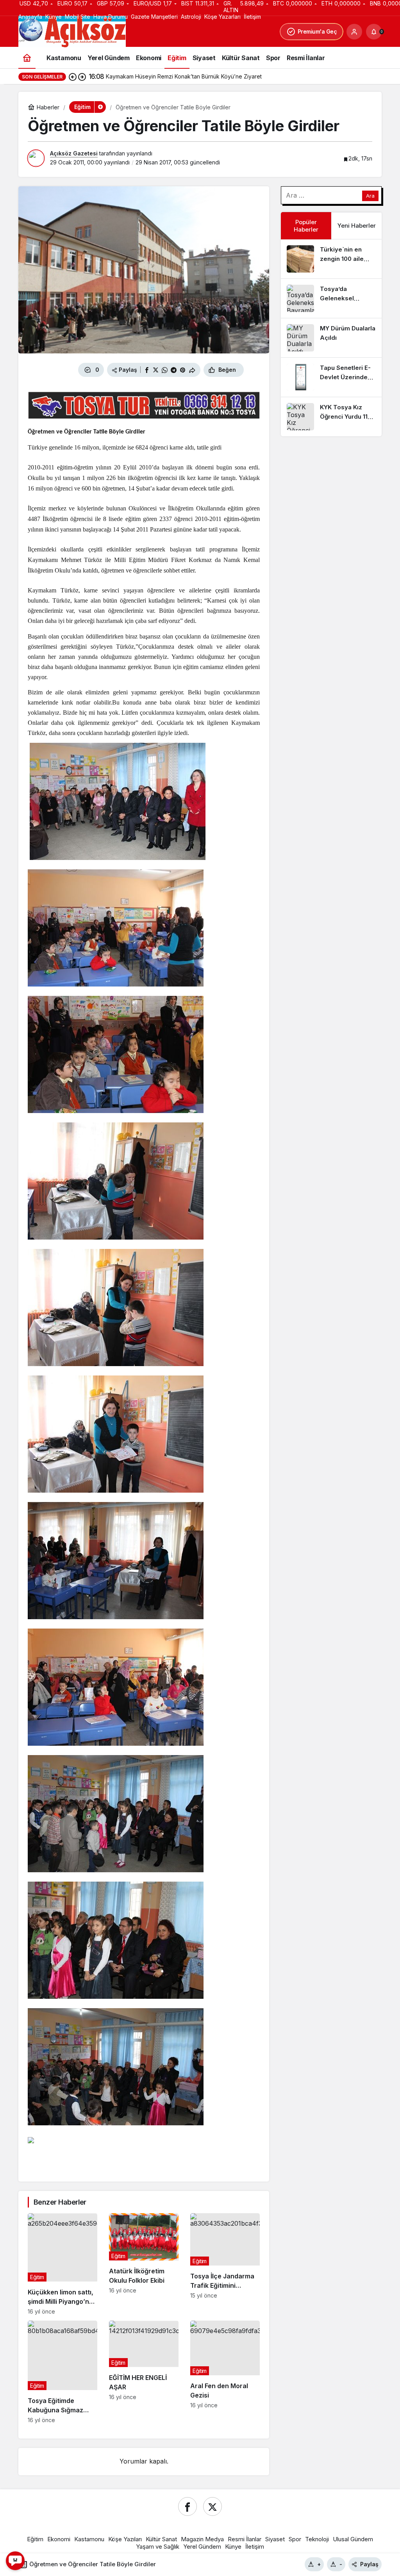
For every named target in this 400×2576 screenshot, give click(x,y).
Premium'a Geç (317, 31)
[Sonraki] (82, 77)
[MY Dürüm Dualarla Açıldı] (331, 338)
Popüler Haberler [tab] (306, 226)
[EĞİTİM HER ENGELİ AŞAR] (144, 2372)
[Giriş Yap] (354, 32)
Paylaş (369, 2564)
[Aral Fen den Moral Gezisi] (225, 2372)
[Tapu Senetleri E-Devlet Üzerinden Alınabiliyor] (331, 377)
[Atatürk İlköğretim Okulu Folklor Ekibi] (144, 2264)
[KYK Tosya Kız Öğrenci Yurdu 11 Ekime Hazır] (331, 417)
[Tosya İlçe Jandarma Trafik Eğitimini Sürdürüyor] (225, 2264)
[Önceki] (73, 77)
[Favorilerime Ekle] (253, 370)
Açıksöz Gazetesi (74, 153)
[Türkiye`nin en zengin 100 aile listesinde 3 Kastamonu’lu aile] (331, 259)
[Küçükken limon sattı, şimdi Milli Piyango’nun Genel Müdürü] (62, 2264)
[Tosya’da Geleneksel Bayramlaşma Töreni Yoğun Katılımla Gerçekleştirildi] (331, 298)
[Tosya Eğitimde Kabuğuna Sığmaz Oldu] (62, 2372)
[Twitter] (212, 2506)
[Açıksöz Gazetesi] (72, 31)
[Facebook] (187, 2506)
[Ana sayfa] (27, 58)
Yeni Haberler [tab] (357, 226)
